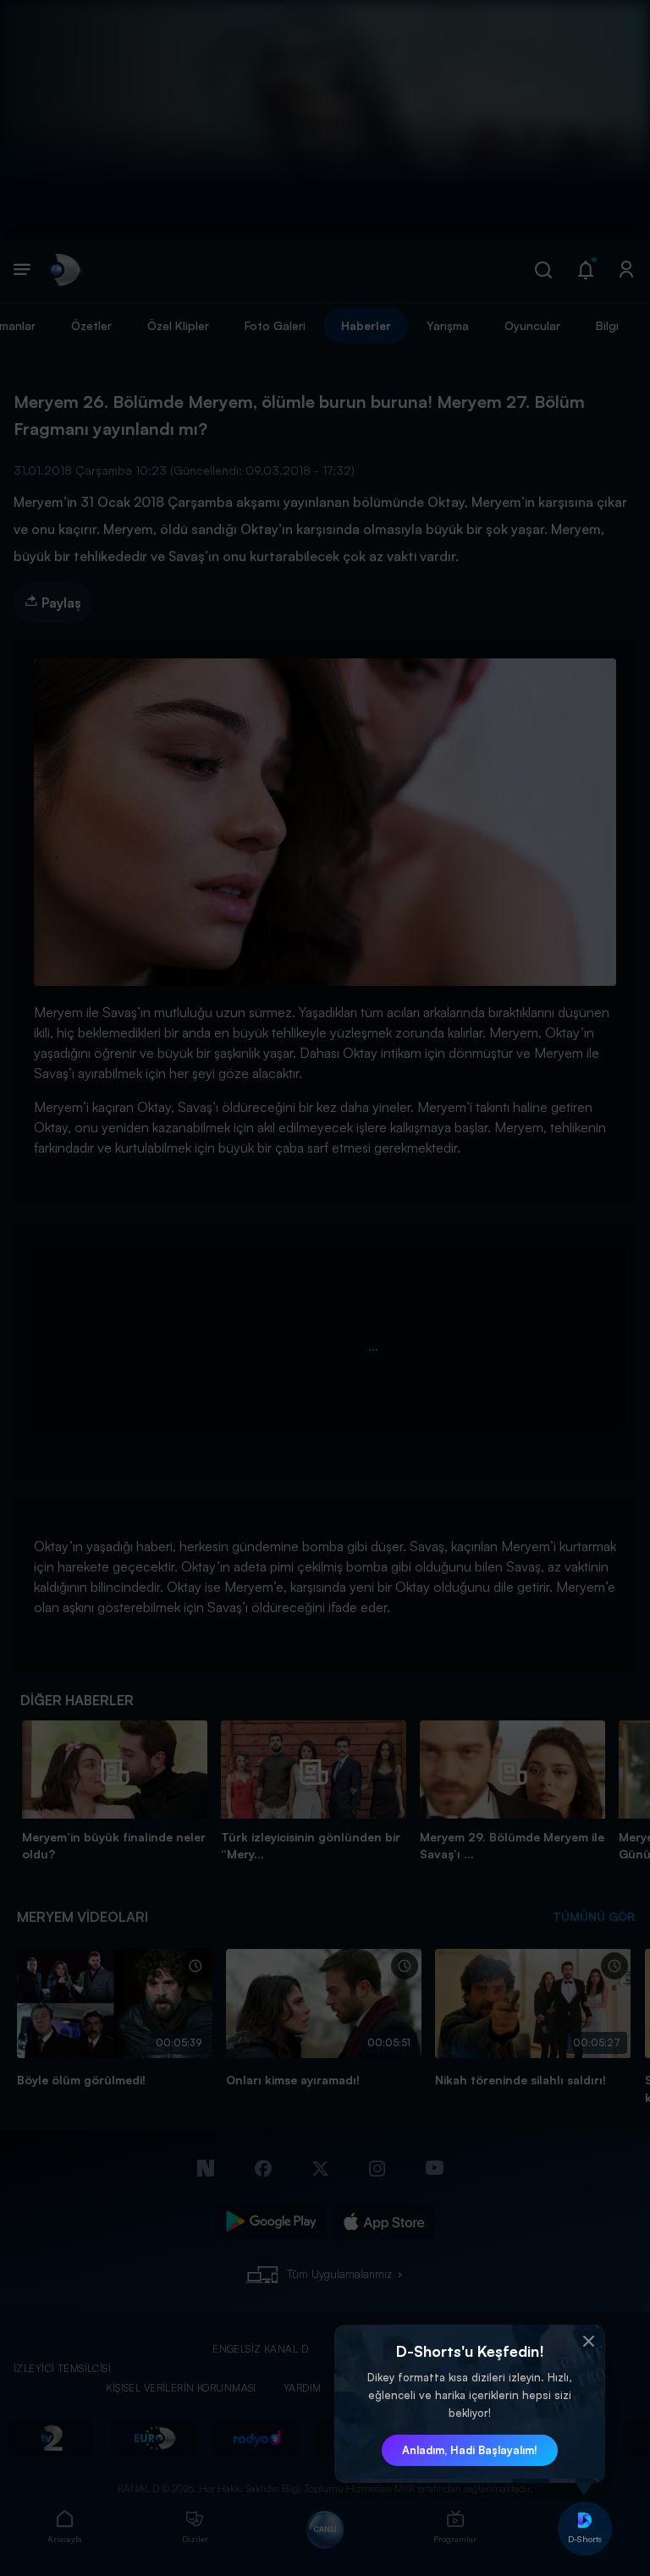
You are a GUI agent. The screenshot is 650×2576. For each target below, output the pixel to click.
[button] (588, 2342)
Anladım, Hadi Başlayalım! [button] (470, 2450)
